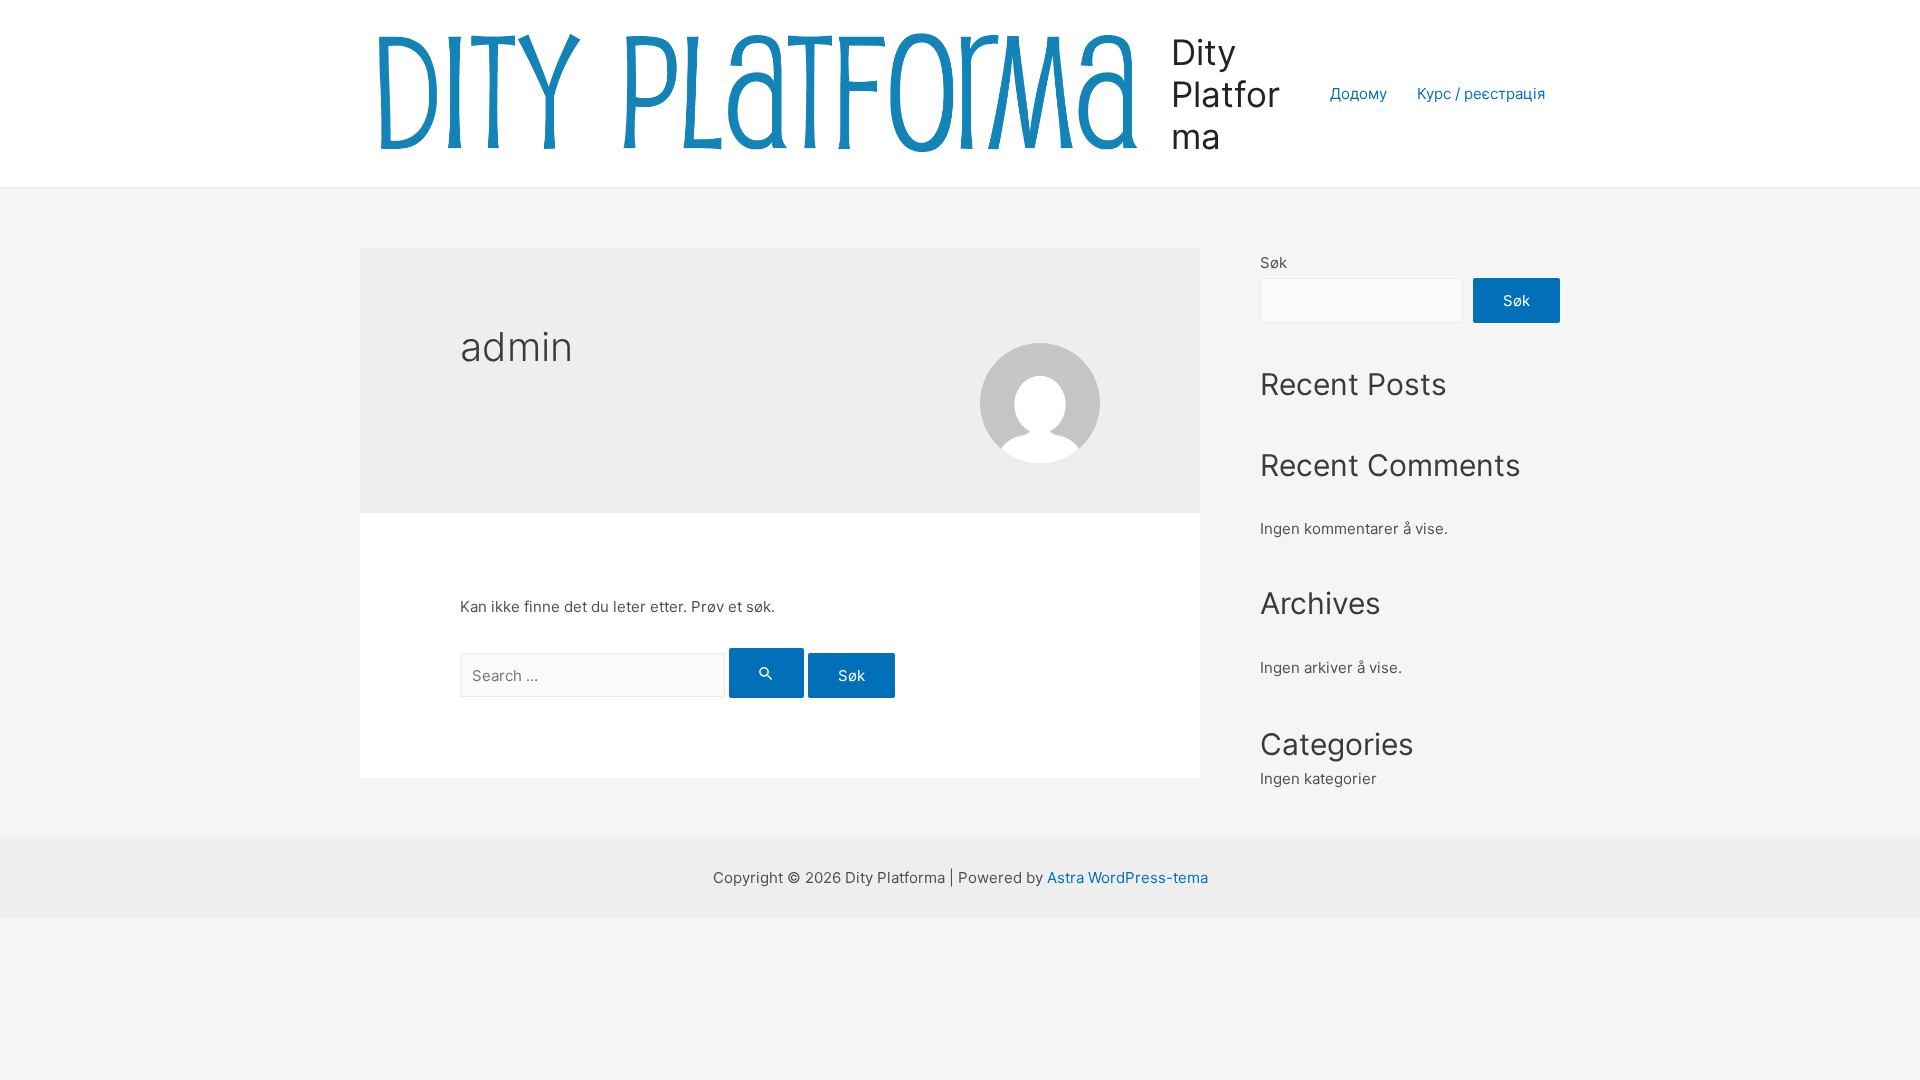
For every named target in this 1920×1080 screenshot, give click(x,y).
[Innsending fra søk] (767, 673)
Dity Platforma (1225, 94)
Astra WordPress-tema (1127, 877)
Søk (1273, 262)
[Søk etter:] (634, 675)
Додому (1358, 93)
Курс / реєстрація (1481, 93)
